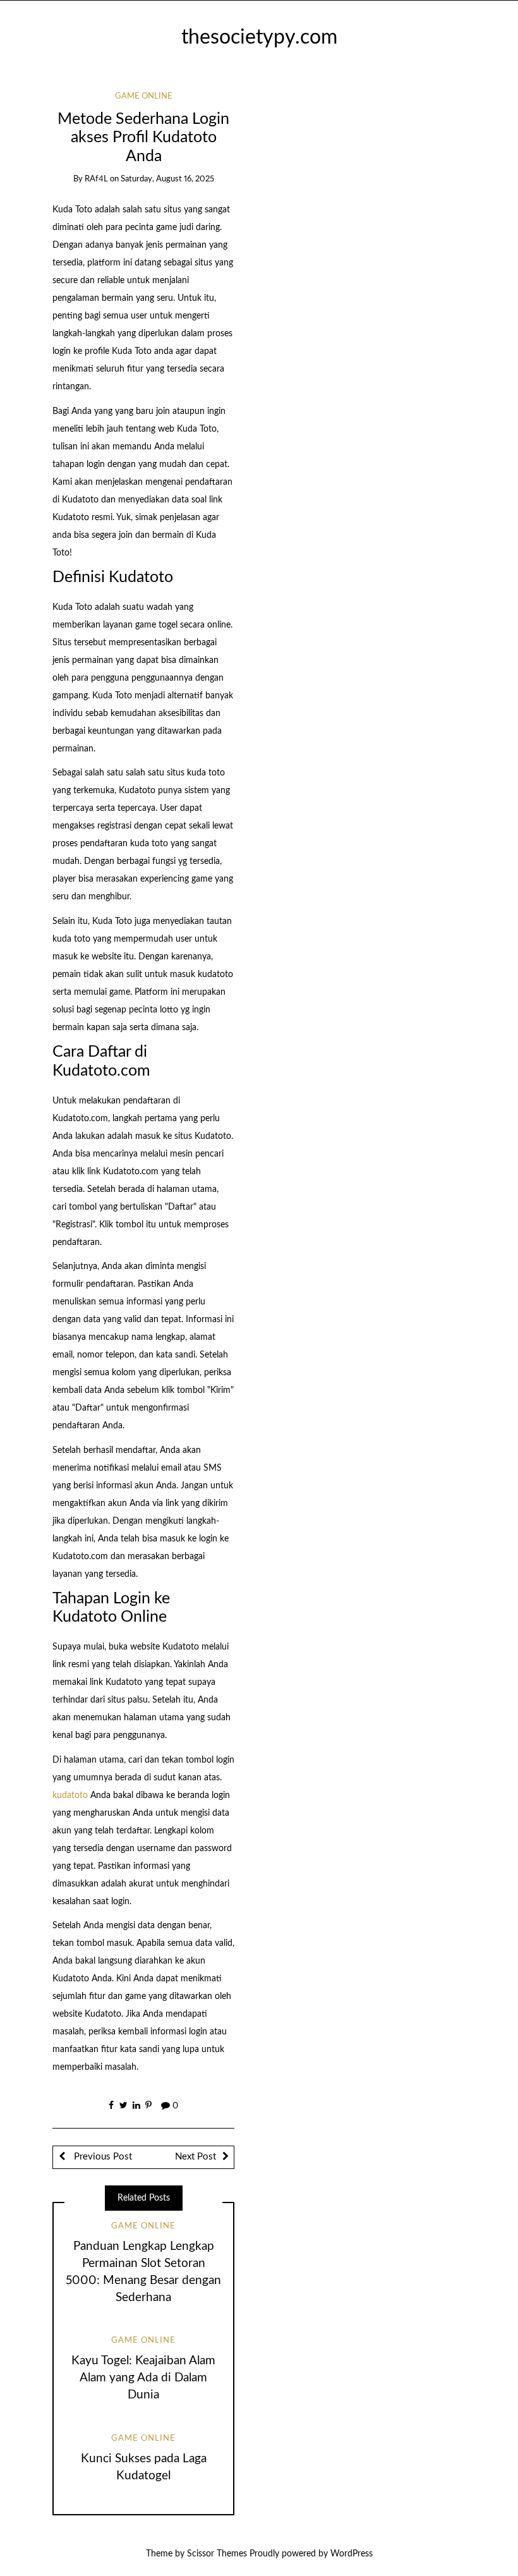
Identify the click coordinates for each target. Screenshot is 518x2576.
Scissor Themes (217, 2554)
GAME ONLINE (144, 96)
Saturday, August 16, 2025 (167, 179)
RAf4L (96, 179)
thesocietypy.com (259, 38)
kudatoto (70, 1795)
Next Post (196, 2157)
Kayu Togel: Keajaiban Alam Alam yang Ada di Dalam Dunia (143, 2378)
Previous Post (102, 2157)
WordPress (352, 2554)
